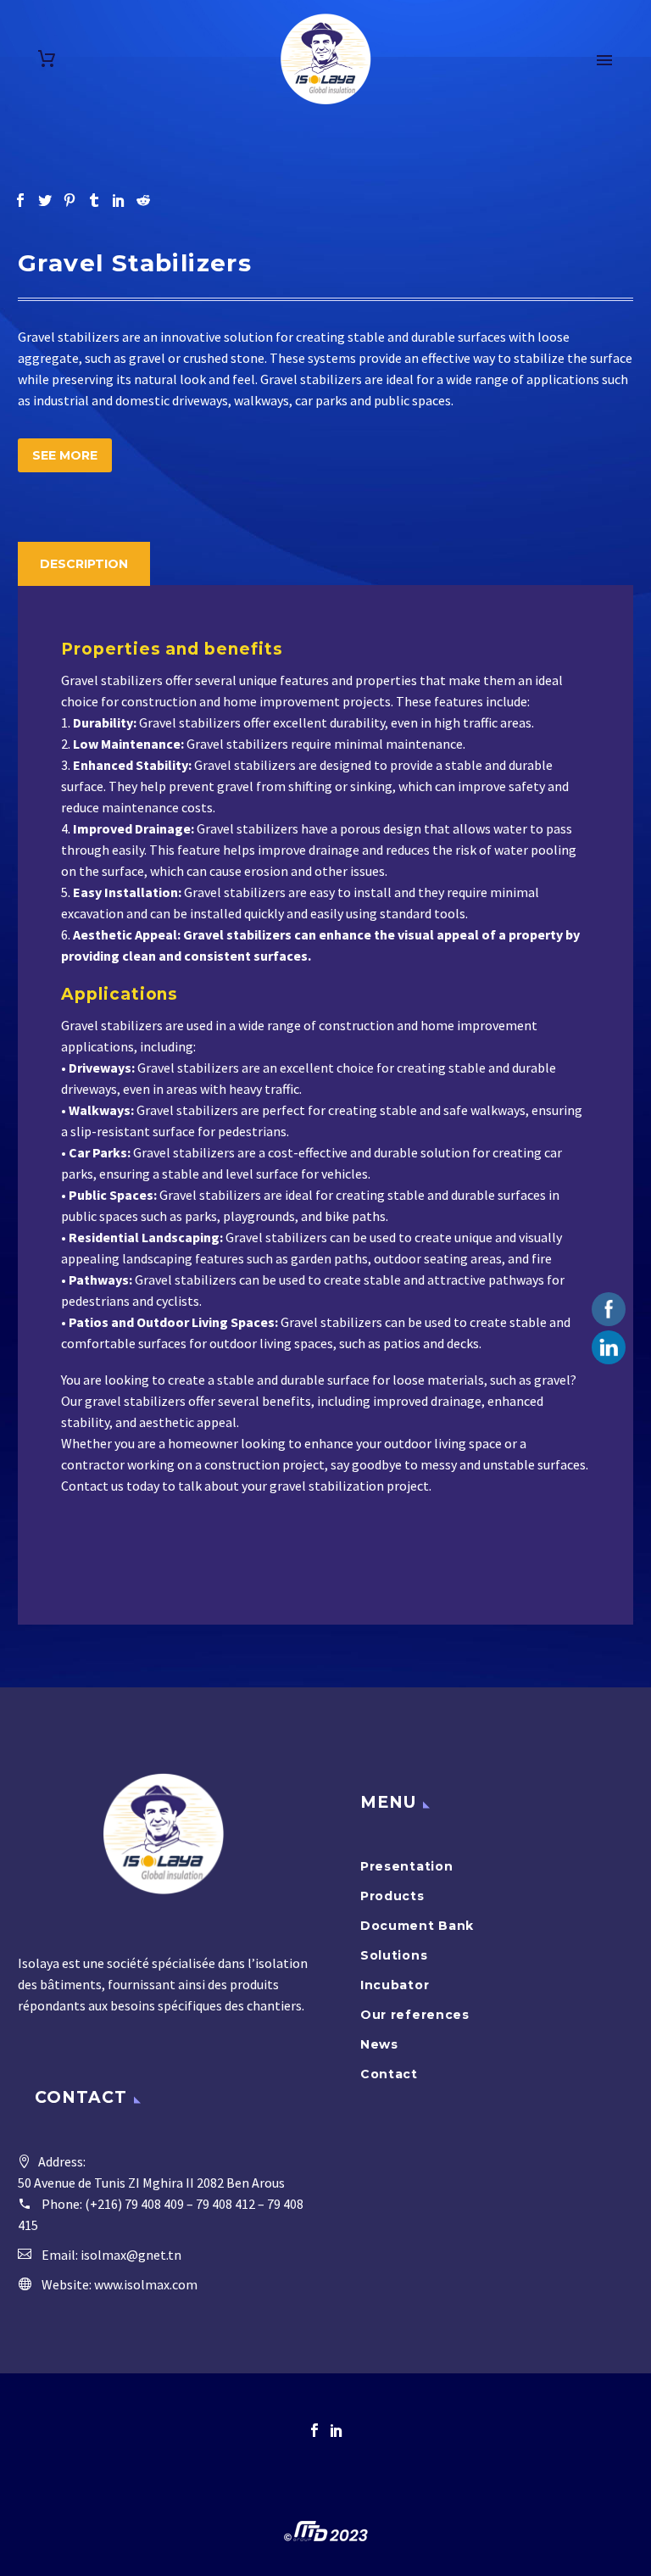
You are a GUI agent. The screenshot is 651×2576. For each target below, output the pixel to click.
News (379, 2044)
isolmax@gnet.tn (131, 2255)
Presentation (406, 1866)
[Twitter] (45, 200)
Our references (415, 2015)
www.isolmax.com (146, 2284)
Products (392, 1896)
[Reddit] (143, 200)
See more (65, 455)
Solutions (394, 1955)
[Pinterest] (70, 200)
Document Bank (417, 1926)
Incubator (395, 1985)
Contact (389, 2074)
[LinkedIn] (119, 200)
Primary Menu (604, 60)
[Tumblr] (94, 200)
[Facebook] (20, 200)
